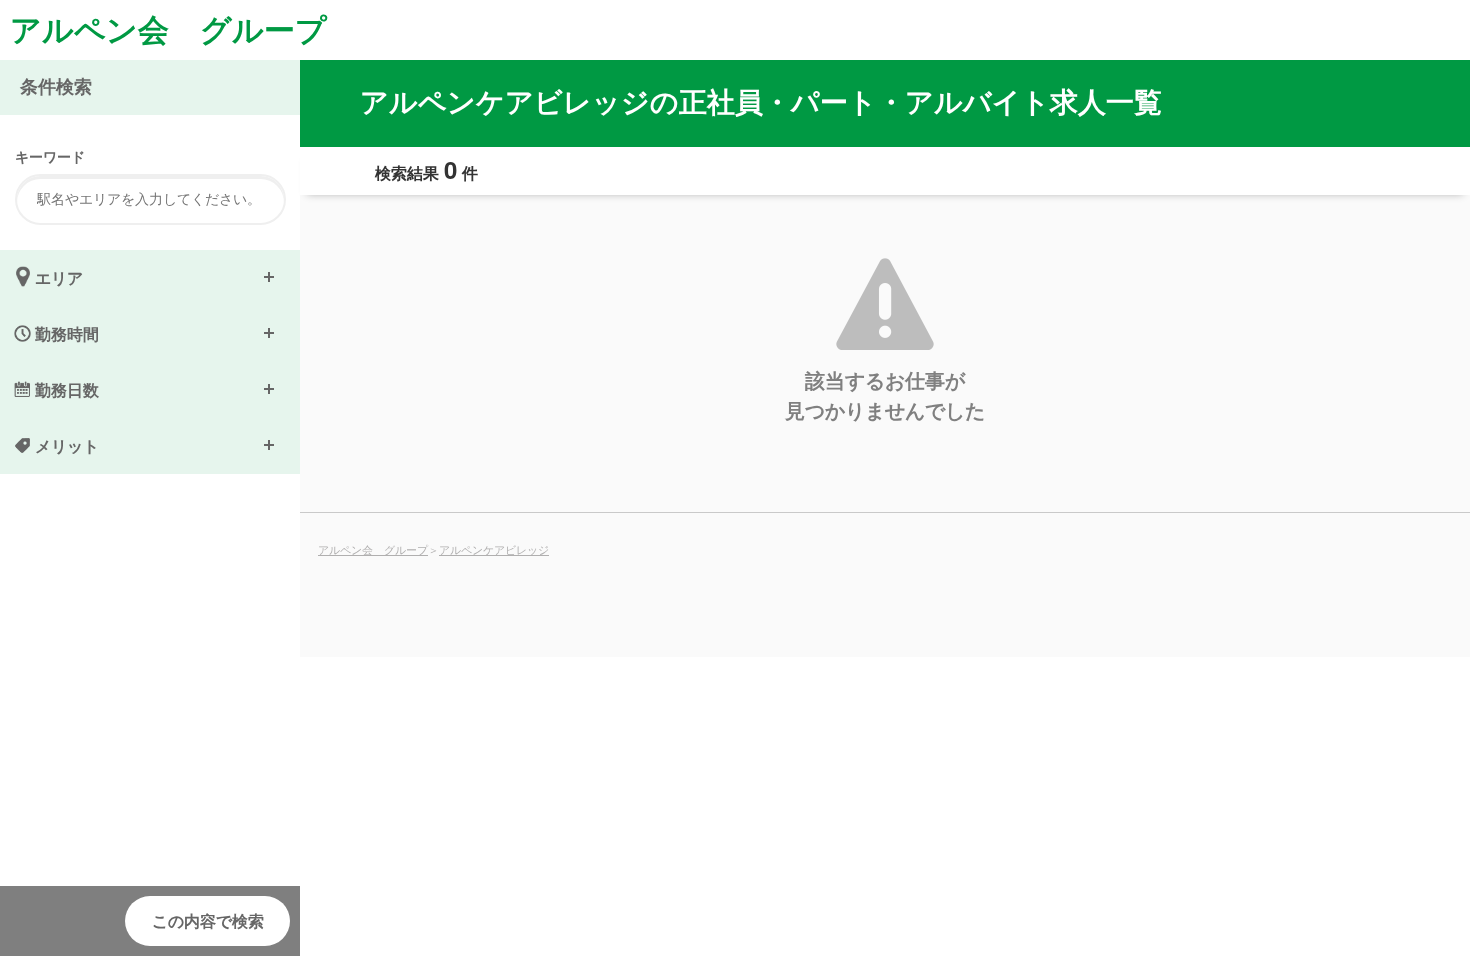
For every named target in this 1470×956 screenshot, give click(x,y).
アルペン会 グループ (168, 28)
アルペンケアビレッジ (494, 549)
